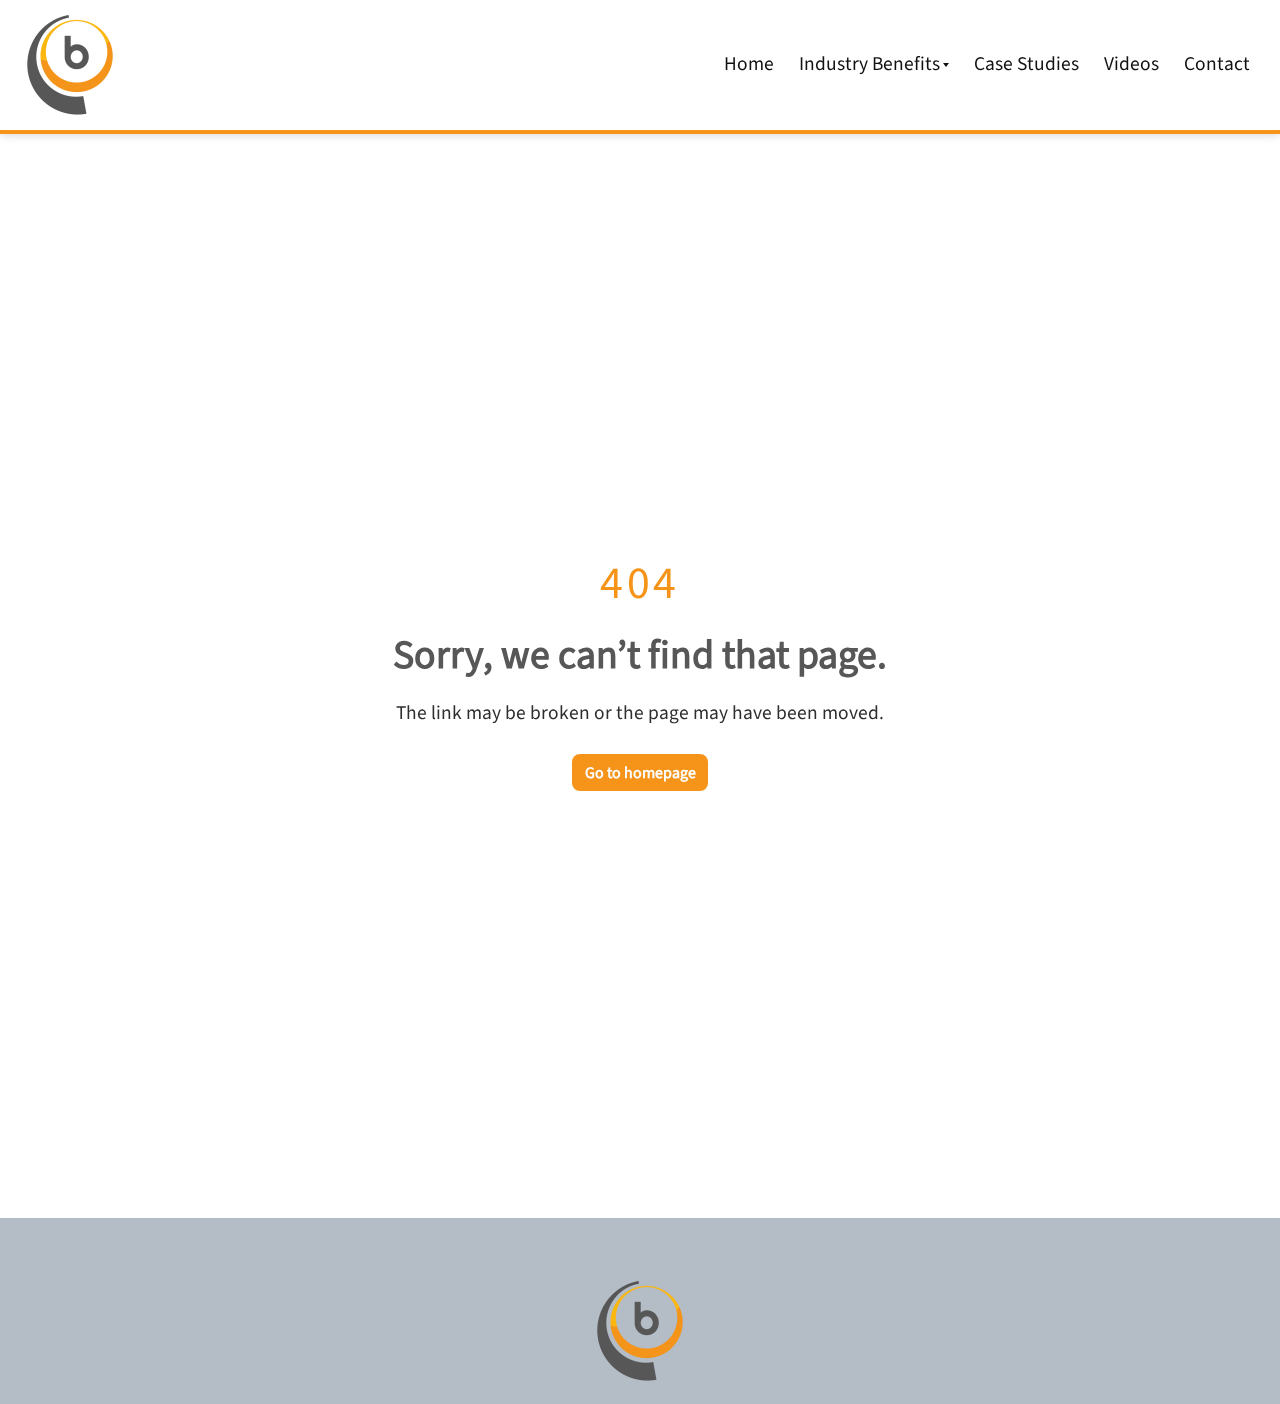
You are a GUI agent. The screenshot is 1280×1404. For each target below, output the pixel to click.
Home (749, 64)
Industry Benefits (869, 64)
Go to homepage (640, 773)
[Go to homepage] (640, 1331)
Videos (1131, 64)
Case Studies (1026, 64)
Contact (1217, 64)
